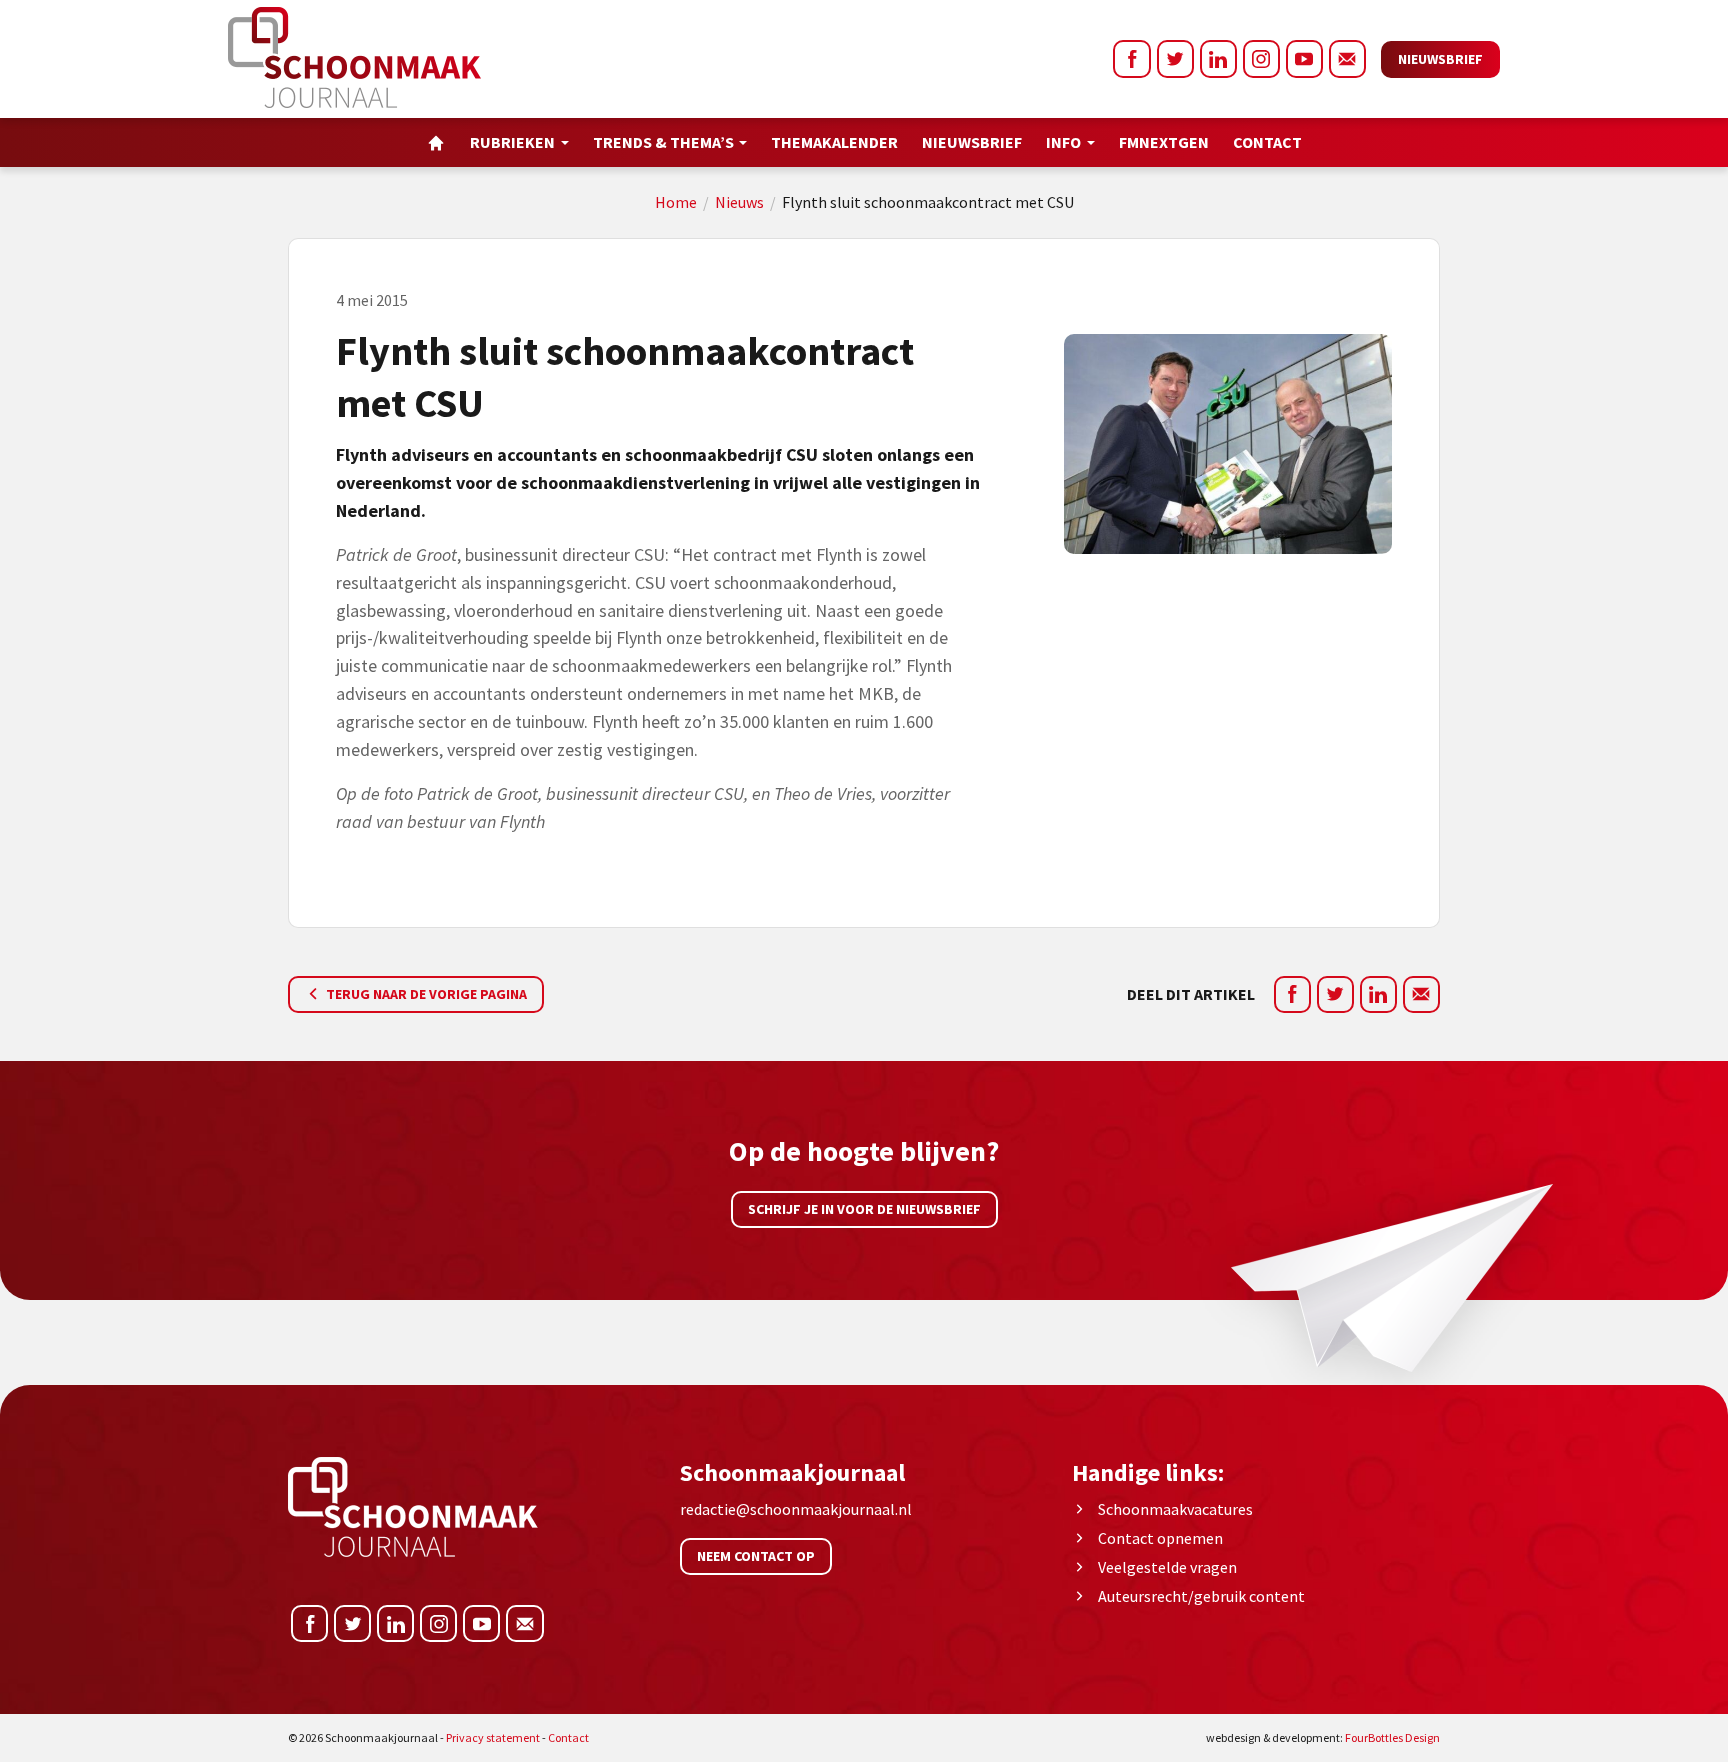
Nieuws (739, 202)
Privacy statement (493, 1737)
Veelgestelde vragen (1167, 1567)
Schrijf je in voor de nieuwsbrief (864, 1209)
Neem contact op (756, 1556)
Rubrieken (512, 142)
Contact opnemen (1160, 1538)
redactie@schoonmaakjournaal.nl (796, 1509)
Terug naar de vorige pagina (425, 994)
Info (1063, 142)
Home (676, 202)
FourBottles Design (1323, 1737)
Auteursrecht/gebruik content (1201, 1596)
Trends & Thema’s (663, 142)
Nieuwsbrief (1440, 59)
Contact (1267, 142)
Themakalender (834, 142)
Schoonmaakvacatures (1175, 1509)
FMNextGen (1164, 142)
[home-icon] (436, 142)
